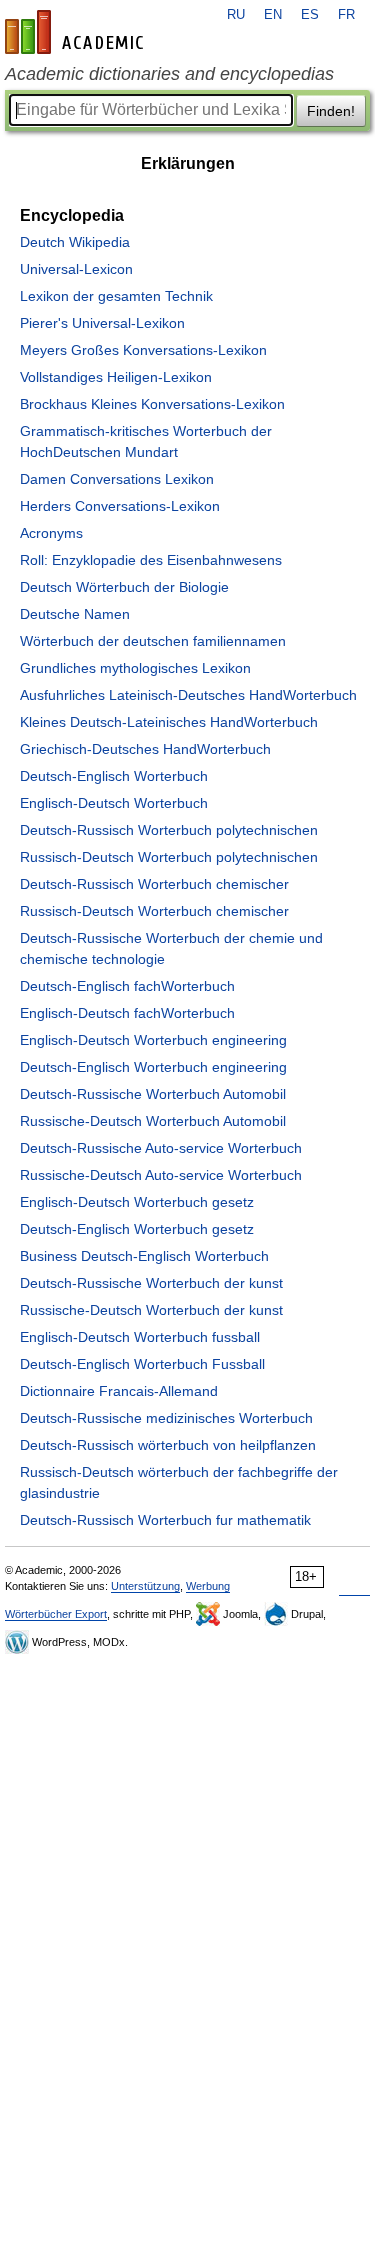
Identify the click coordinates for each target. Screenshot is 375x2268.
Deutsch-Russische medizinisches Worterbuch (166, 1418)
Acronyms (51, 533)
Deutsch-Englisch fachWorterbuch (127, 986)
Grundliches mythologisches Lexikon (135, 668)
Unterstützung (145, 1586)
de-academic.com (77, 32)
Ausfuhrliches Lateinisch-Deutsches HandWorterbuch (188, 695)
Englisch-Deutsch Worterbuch (114, 803)
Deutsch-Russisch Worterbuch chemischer (154, 884)
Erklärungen (188, 163)
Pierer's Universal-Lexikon (102, 323)
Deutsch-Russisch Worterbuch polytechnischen (169, 830)
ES (310, 15)
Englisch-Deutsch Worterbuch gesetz (137, 1202)
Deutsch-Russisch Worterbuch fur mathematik (165, 1520)
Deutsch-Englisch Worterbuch (114, 776)
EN (273, 15)
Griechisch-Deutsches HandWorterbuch (145, 749)
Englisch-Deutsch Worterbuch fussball (140, 1337)
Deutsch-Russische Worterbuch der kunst (151, 1283)
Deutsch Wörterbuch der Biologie (124, 587)
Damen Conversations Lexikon (117, 479)
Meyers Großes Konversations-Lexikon (143, 350)
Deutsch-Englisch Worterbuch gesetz (137, 1229)
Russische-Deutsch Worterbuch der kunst (151, 1310)
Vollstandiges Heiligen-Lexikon (116, 377)
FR (346, 15)
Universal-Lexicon (76, 269)
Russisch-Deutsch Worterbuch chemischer (154, 911)
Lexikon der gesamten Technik (116, 296)
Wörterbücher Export (56, 1614)
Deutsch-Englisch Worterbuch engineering (153, 1067)
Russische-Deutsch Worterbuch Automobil (153, 1121)
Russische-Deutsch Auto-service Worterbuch (161, 1175)
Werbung (208, 1586)
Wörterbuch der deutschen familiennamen (153, 641)
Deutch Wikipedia (75, 242)
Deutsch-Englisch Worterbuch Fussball (142, 1364)
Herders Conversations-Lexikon (120, 506)
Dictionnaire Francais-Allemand (119, 1391)
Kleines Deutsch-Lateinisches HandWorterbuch (169, 722)
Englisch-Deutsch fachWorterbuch (127, 1013)
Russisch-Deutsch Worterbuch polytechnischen (169, 857)
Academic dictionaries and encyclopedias (169, 74)
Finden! (331, 111)
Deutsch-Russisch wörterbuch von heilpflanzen (168, 1445)
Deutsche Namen (75, 614)
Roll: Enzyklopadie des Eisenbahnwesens (151, 560)
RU (236, 15)
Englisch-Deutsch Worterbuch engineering (153, 1040)
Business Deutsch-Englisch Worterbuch (144, 1256)
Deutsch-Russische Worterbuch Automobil (153, 1094)
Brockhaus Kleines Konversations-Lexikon (152, 404)
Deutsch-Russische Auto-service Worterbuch (161, 1148)
